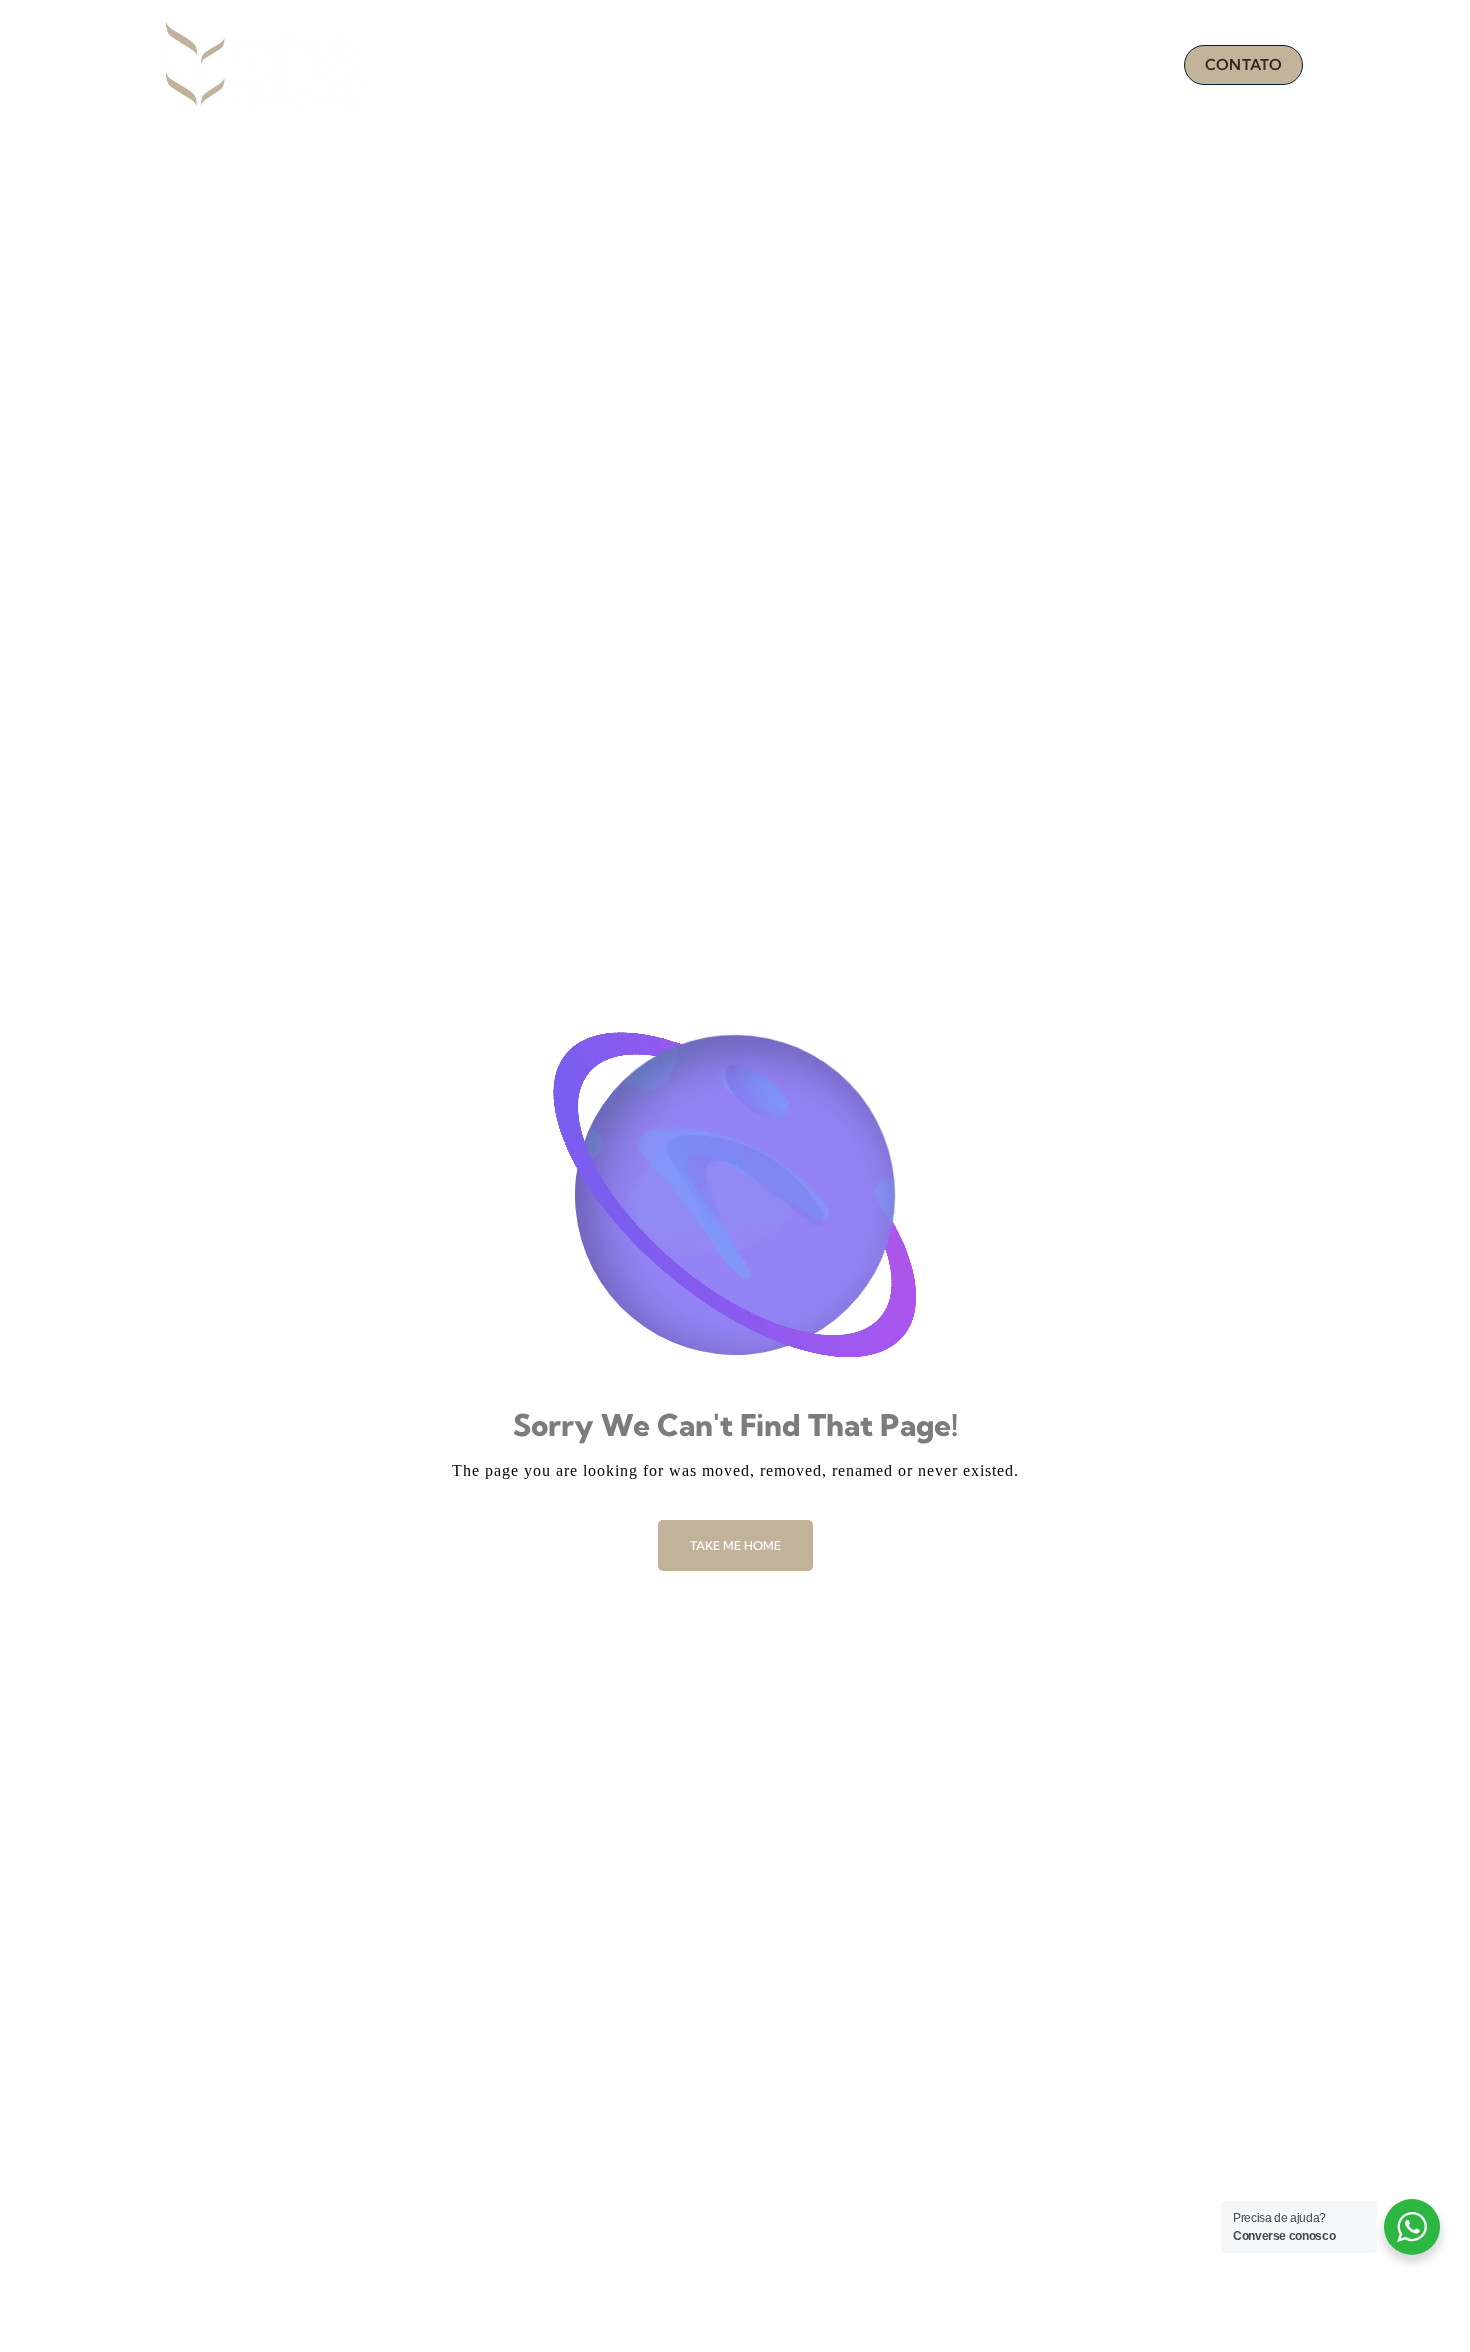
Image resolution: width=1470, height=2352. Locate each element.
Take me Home (735, 1545)
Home (704, 65)
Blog (1130, 65)
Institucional (815, 65)
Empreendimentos (987, 65)
